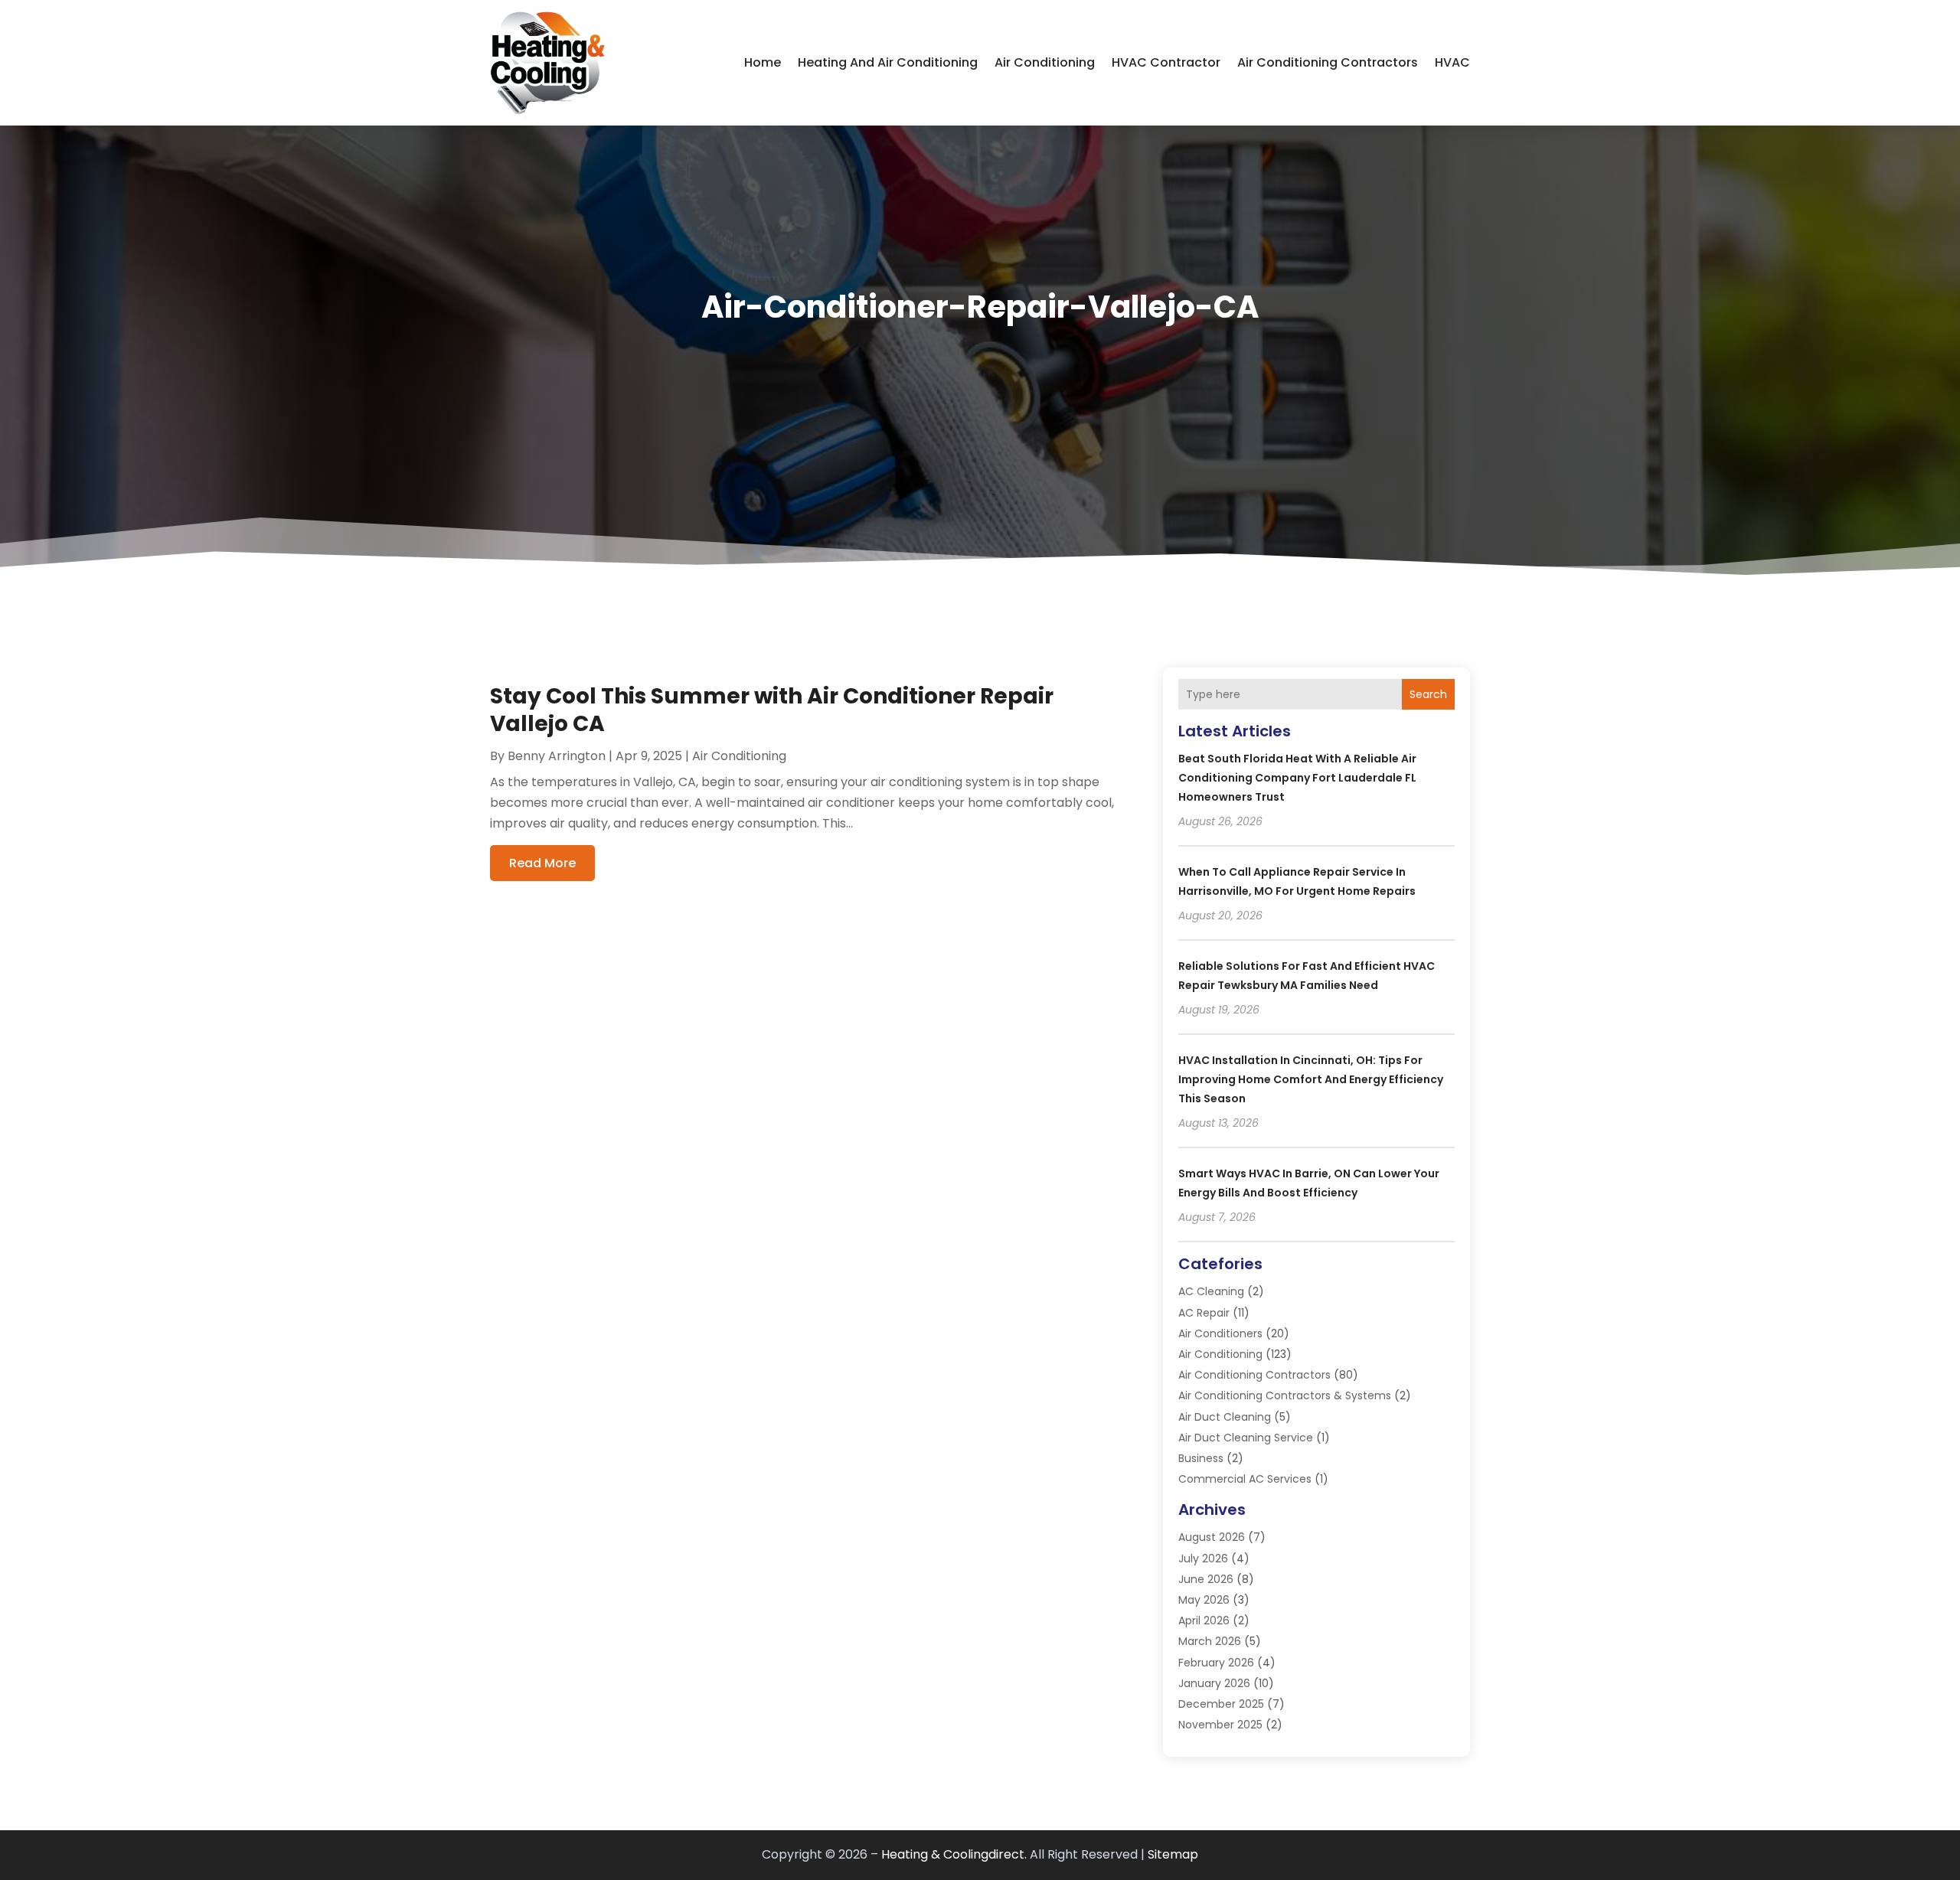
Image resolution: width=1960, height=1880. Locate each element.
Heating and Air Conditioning (888, 62)
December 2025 (1221, 1704)
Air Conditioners (1220, 1333)
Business (1201, 1458)
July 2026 (1203, 1559)
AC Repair (1204, 1313)
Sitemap (1173, 1854)
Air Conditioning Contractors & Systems (1285, 1395)
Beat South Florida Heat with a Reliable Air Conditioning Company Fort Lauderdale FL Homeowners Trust (1297, 778)
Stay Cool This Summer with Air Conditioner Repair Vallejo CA (772, 710)
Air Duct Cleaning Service (1246, 1438)
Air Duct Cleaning (1225, 1417)
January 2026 (1214, 1683)
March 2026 (1210, 1641)
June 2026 (1206, 1579)
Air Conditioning (1045, 62)
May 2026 (1204, 1600)
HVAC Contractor (1166, 62)
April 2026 (1204, 1621)
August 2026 (1212, 1537)
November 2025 (1220, 1725)
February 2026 (1216, 1663)
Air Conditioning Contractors (1328, 62)
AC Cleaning (1211, 1291)
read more (542, 863)
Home (763, 62)
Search (1428, 694)
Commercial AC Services (1245, 1479)
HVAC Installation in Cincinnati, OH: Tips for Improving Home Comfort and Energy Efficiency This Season (1311, 1079)
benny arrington (557, 756)
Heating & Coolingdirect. (954, 1854)
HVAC (1452, 62)
